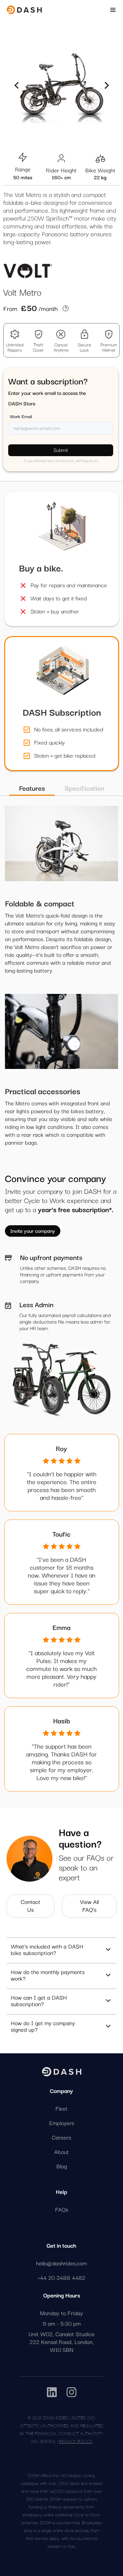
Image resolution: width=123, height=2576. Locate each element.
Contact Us (31, 1905)
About (61, 2152)
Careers (61, 2137)
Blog (62, 2166)
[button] (16, 85)
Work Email (21, 416)
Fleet (61, 2108)
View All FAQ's (89, 1905)
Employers (62, 2123)
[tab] (32, 788)
